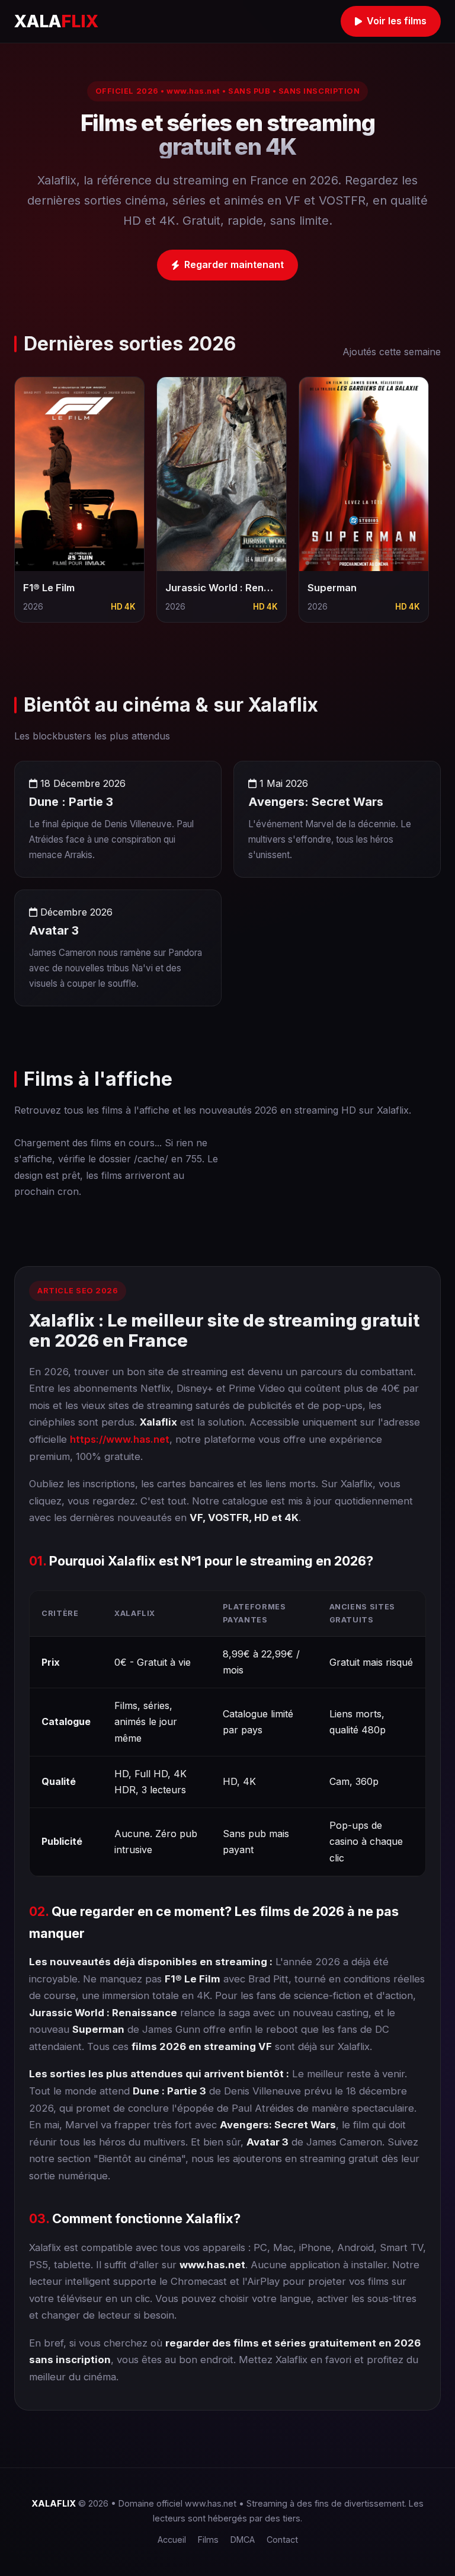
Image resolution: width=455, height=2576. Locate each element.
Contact (282, 2540)
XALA (56, 21)
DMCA (243, 2540)
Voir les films (397, 21)
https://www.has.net (120, 1439)
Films (208, 2540)
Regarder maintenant (234, 264)
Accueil (172, 2540)
